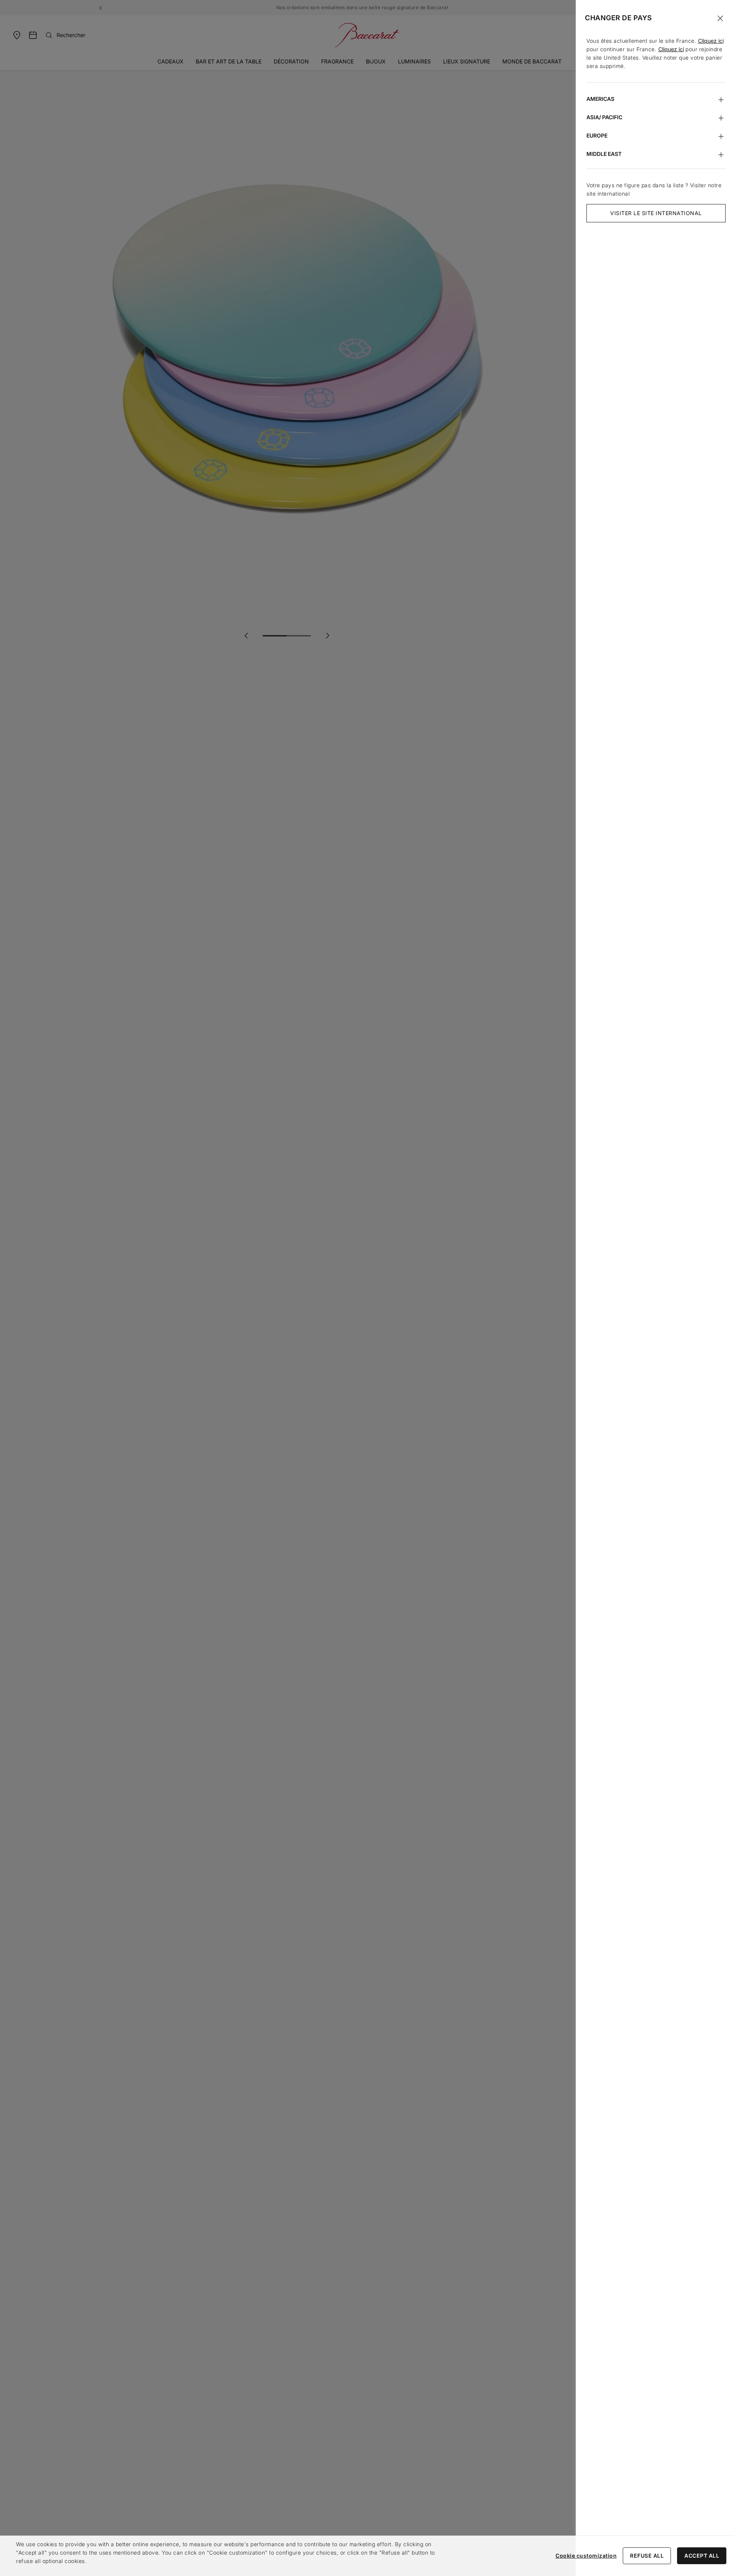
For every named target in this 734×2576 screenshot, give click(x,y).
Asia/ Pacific (604, 117)
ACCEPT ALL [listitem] (702, 2556)
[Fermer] (720, 18)
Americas (600, 99)
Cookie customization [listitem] (586, 2556)
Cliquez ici (711, 41)
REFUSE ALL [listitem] (647, 2556)
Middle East (604, 154)
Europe (597, 135)
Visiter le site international (656, 213)
